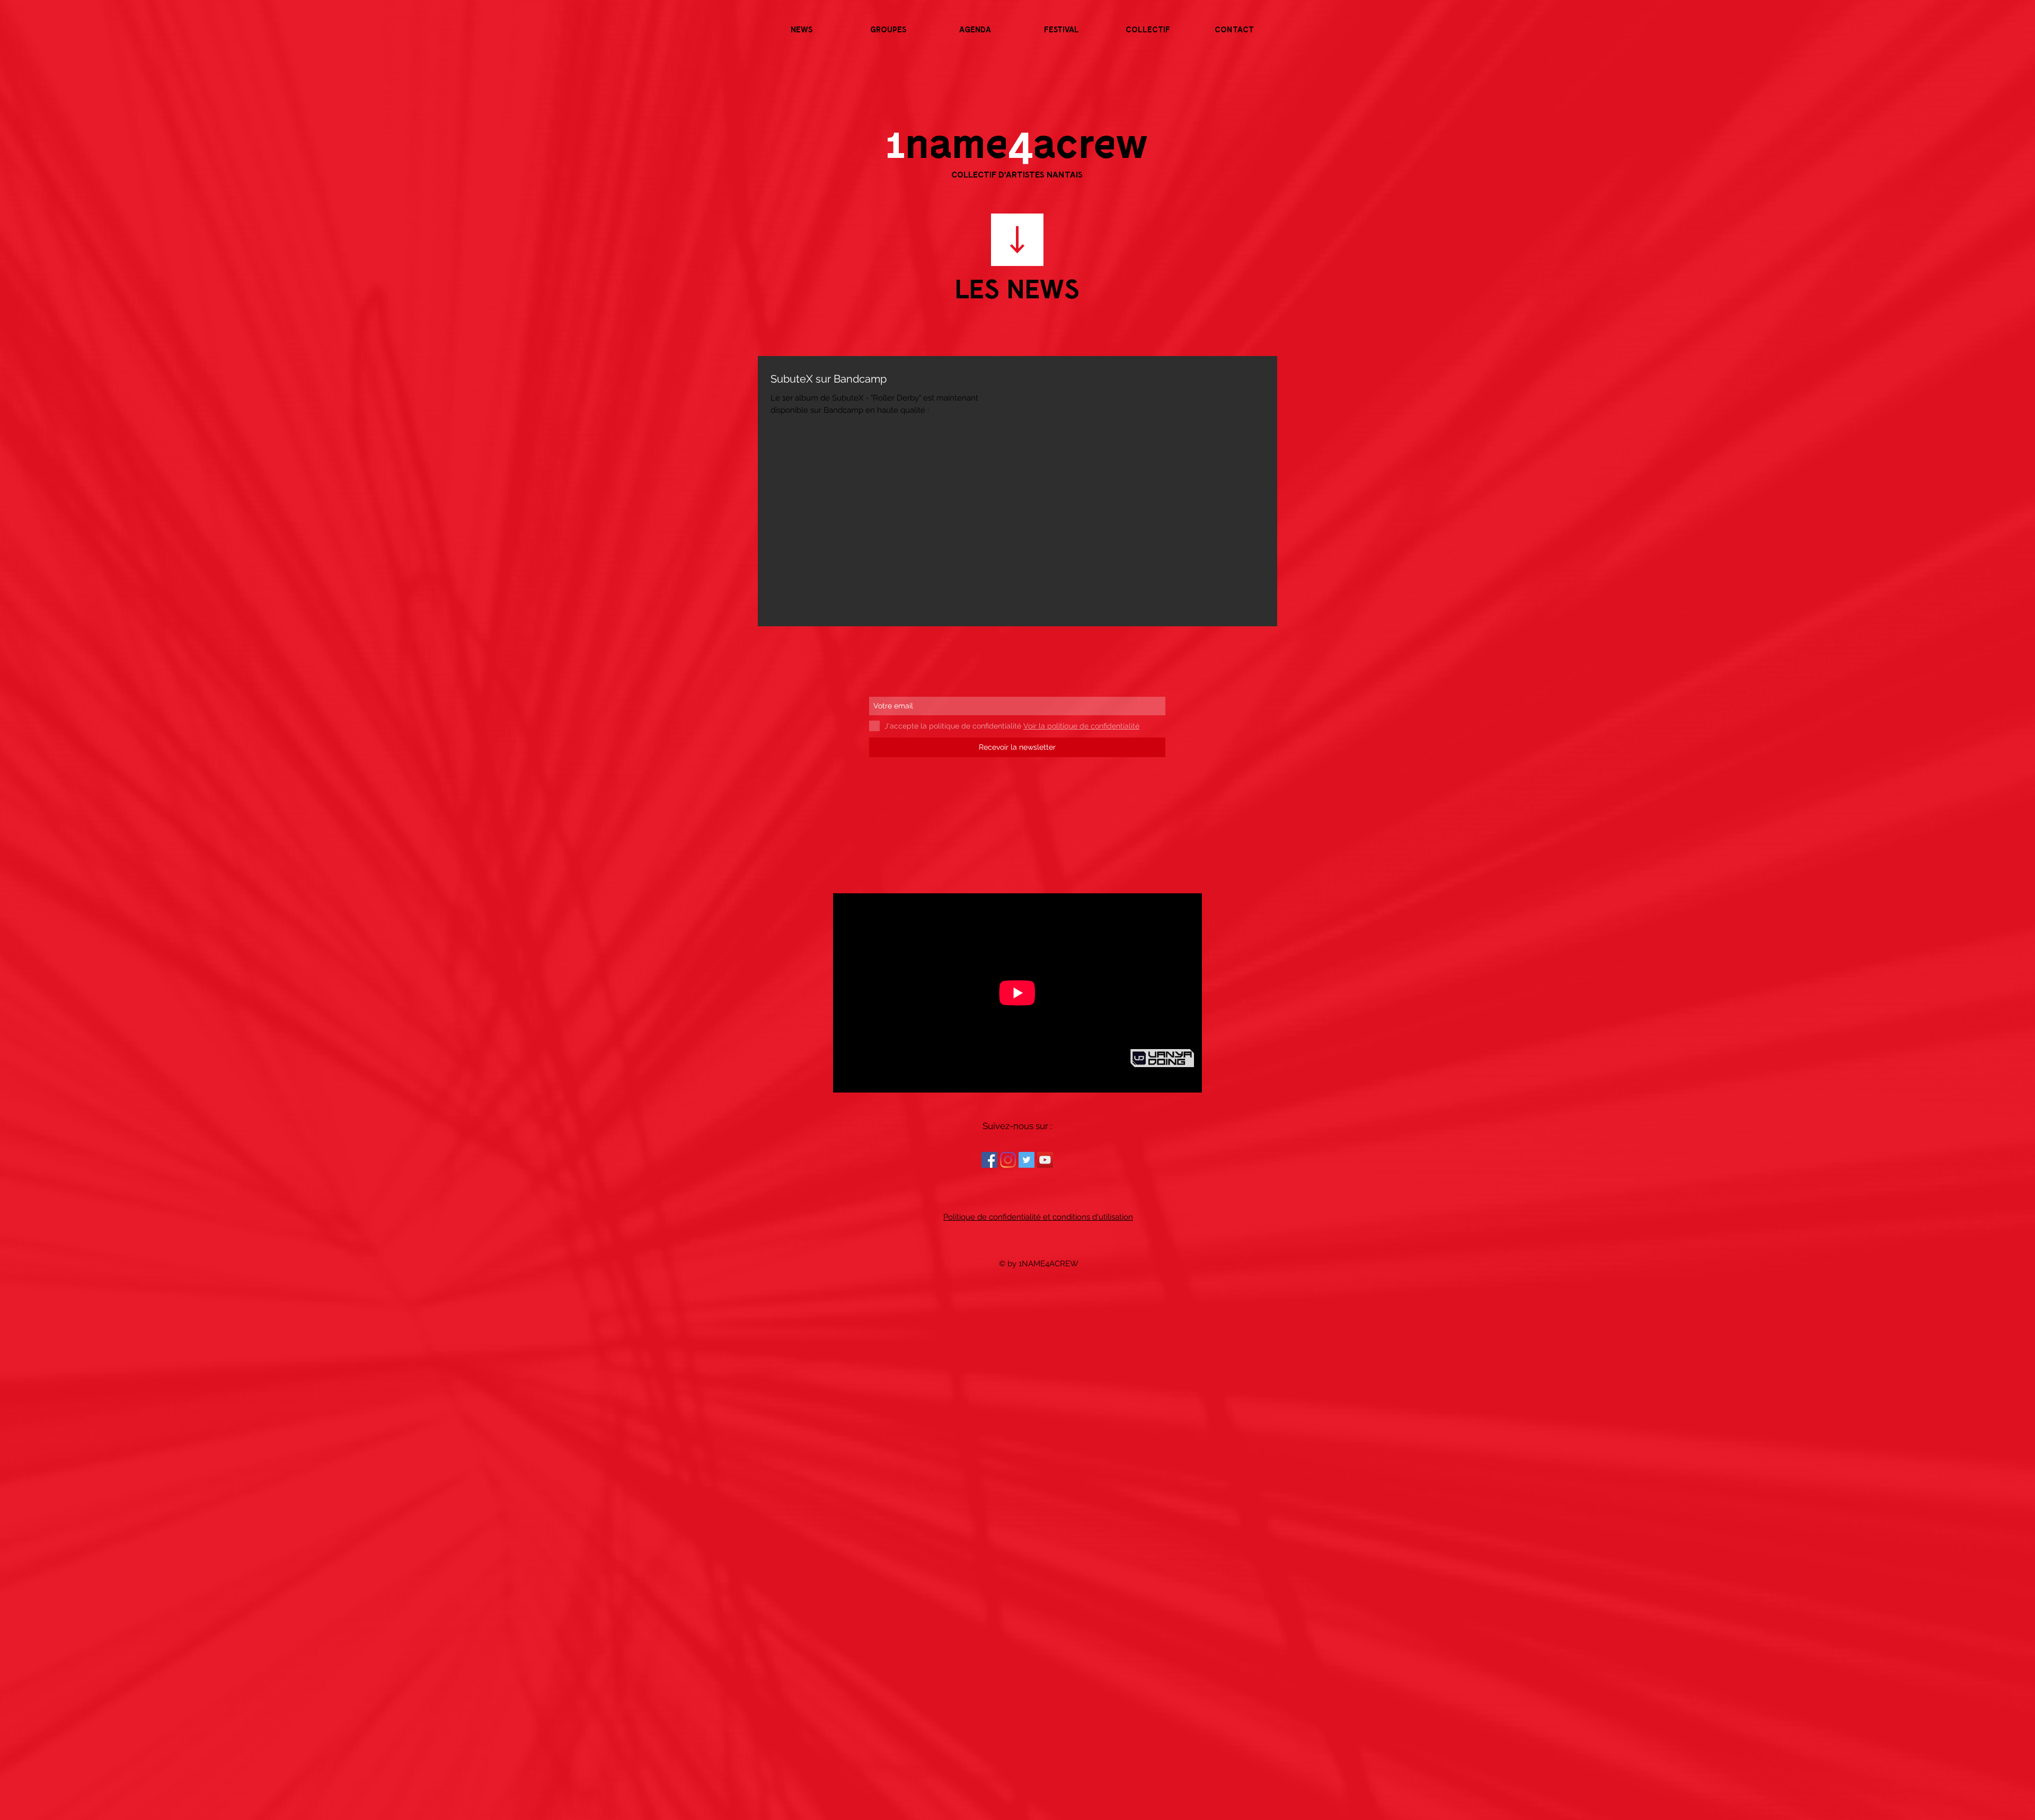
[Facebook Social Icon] (989, 1160)
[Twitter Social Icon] (1027, 1160)
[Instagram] (1008, 1160)
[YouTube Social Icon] (1045, 1160)
